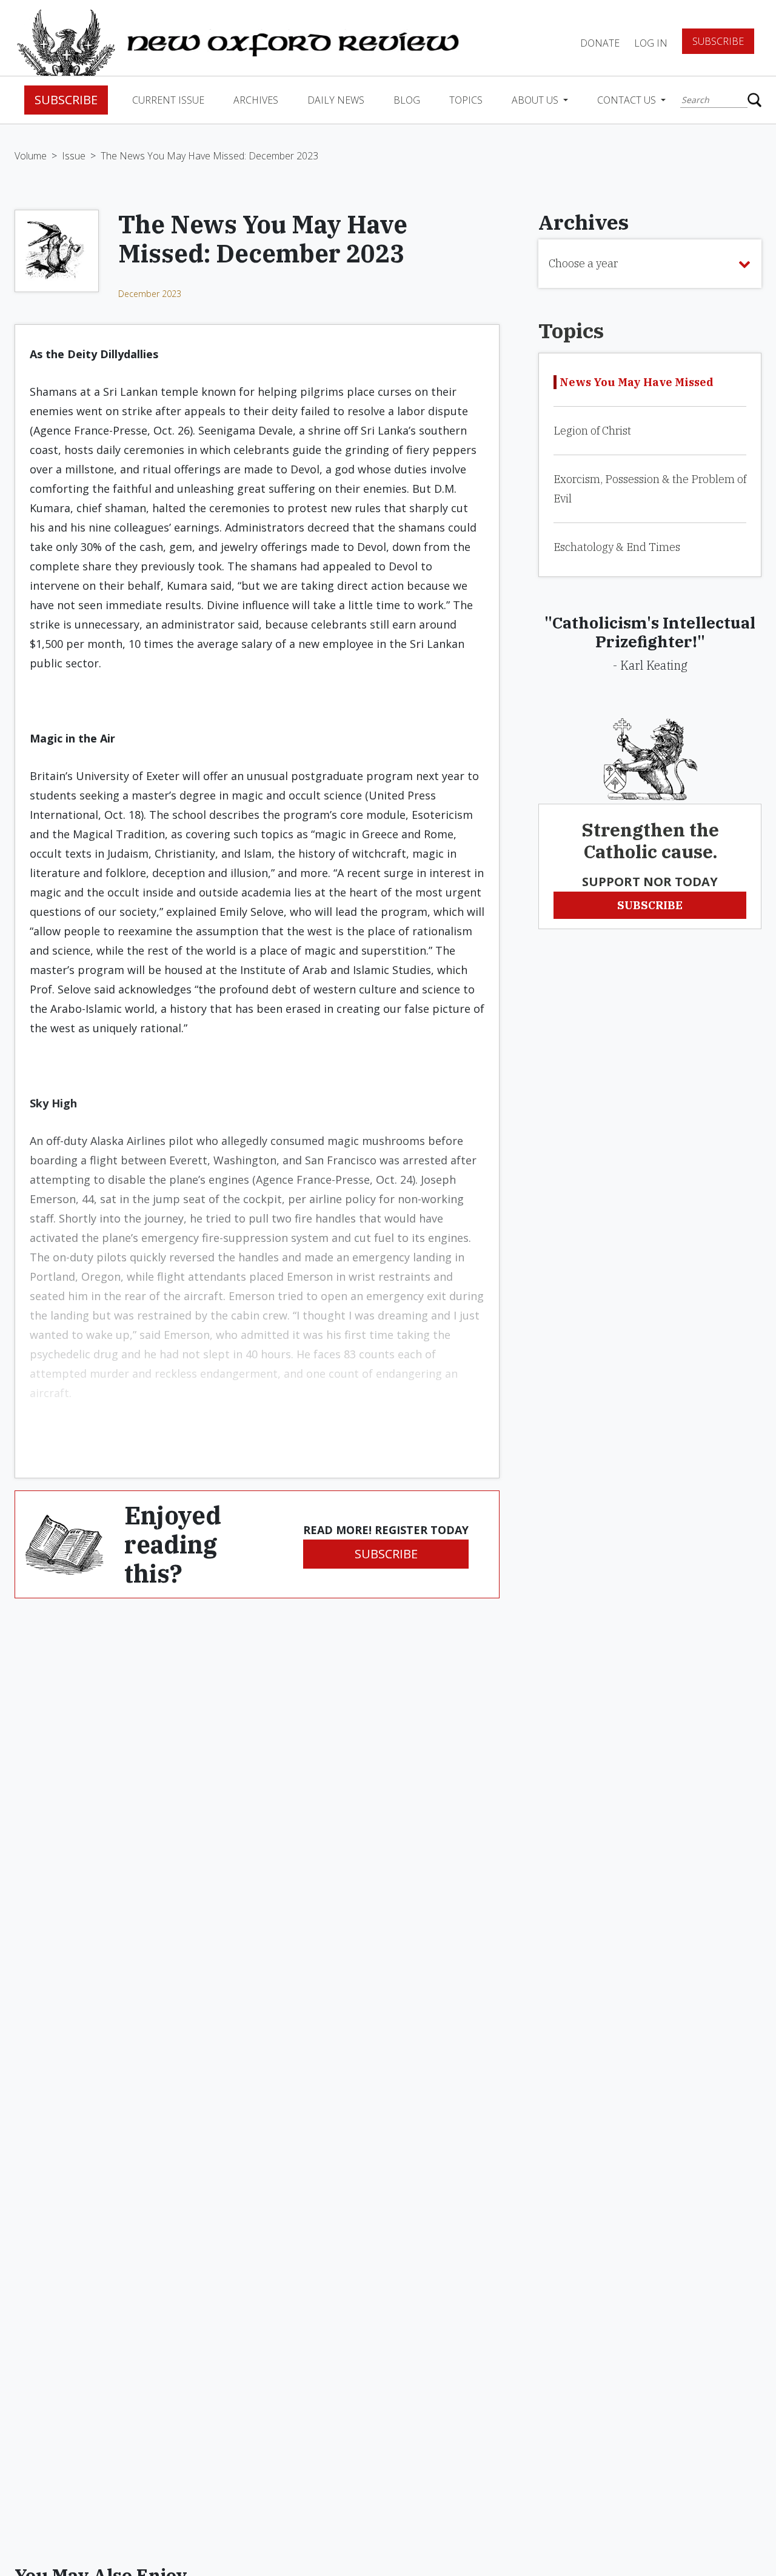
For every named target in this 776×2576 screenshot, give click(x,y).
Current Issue (168, 100)
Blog (407, 100)
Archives (256, 100)
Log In (651, 43)
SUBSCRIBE (386, 1554)
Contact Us (628, 100)
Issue (74, 156)
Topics (466, 100)
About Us (536, 100)
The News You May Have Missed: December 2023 (209, 156)
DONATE (600, 43)
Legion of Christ (592, 431)
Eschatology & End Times (617, 547)
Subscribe (718, 41)
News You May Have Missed (637, 382)
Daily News (336, 100)
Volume (31, 156)
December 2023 (150, 294)
